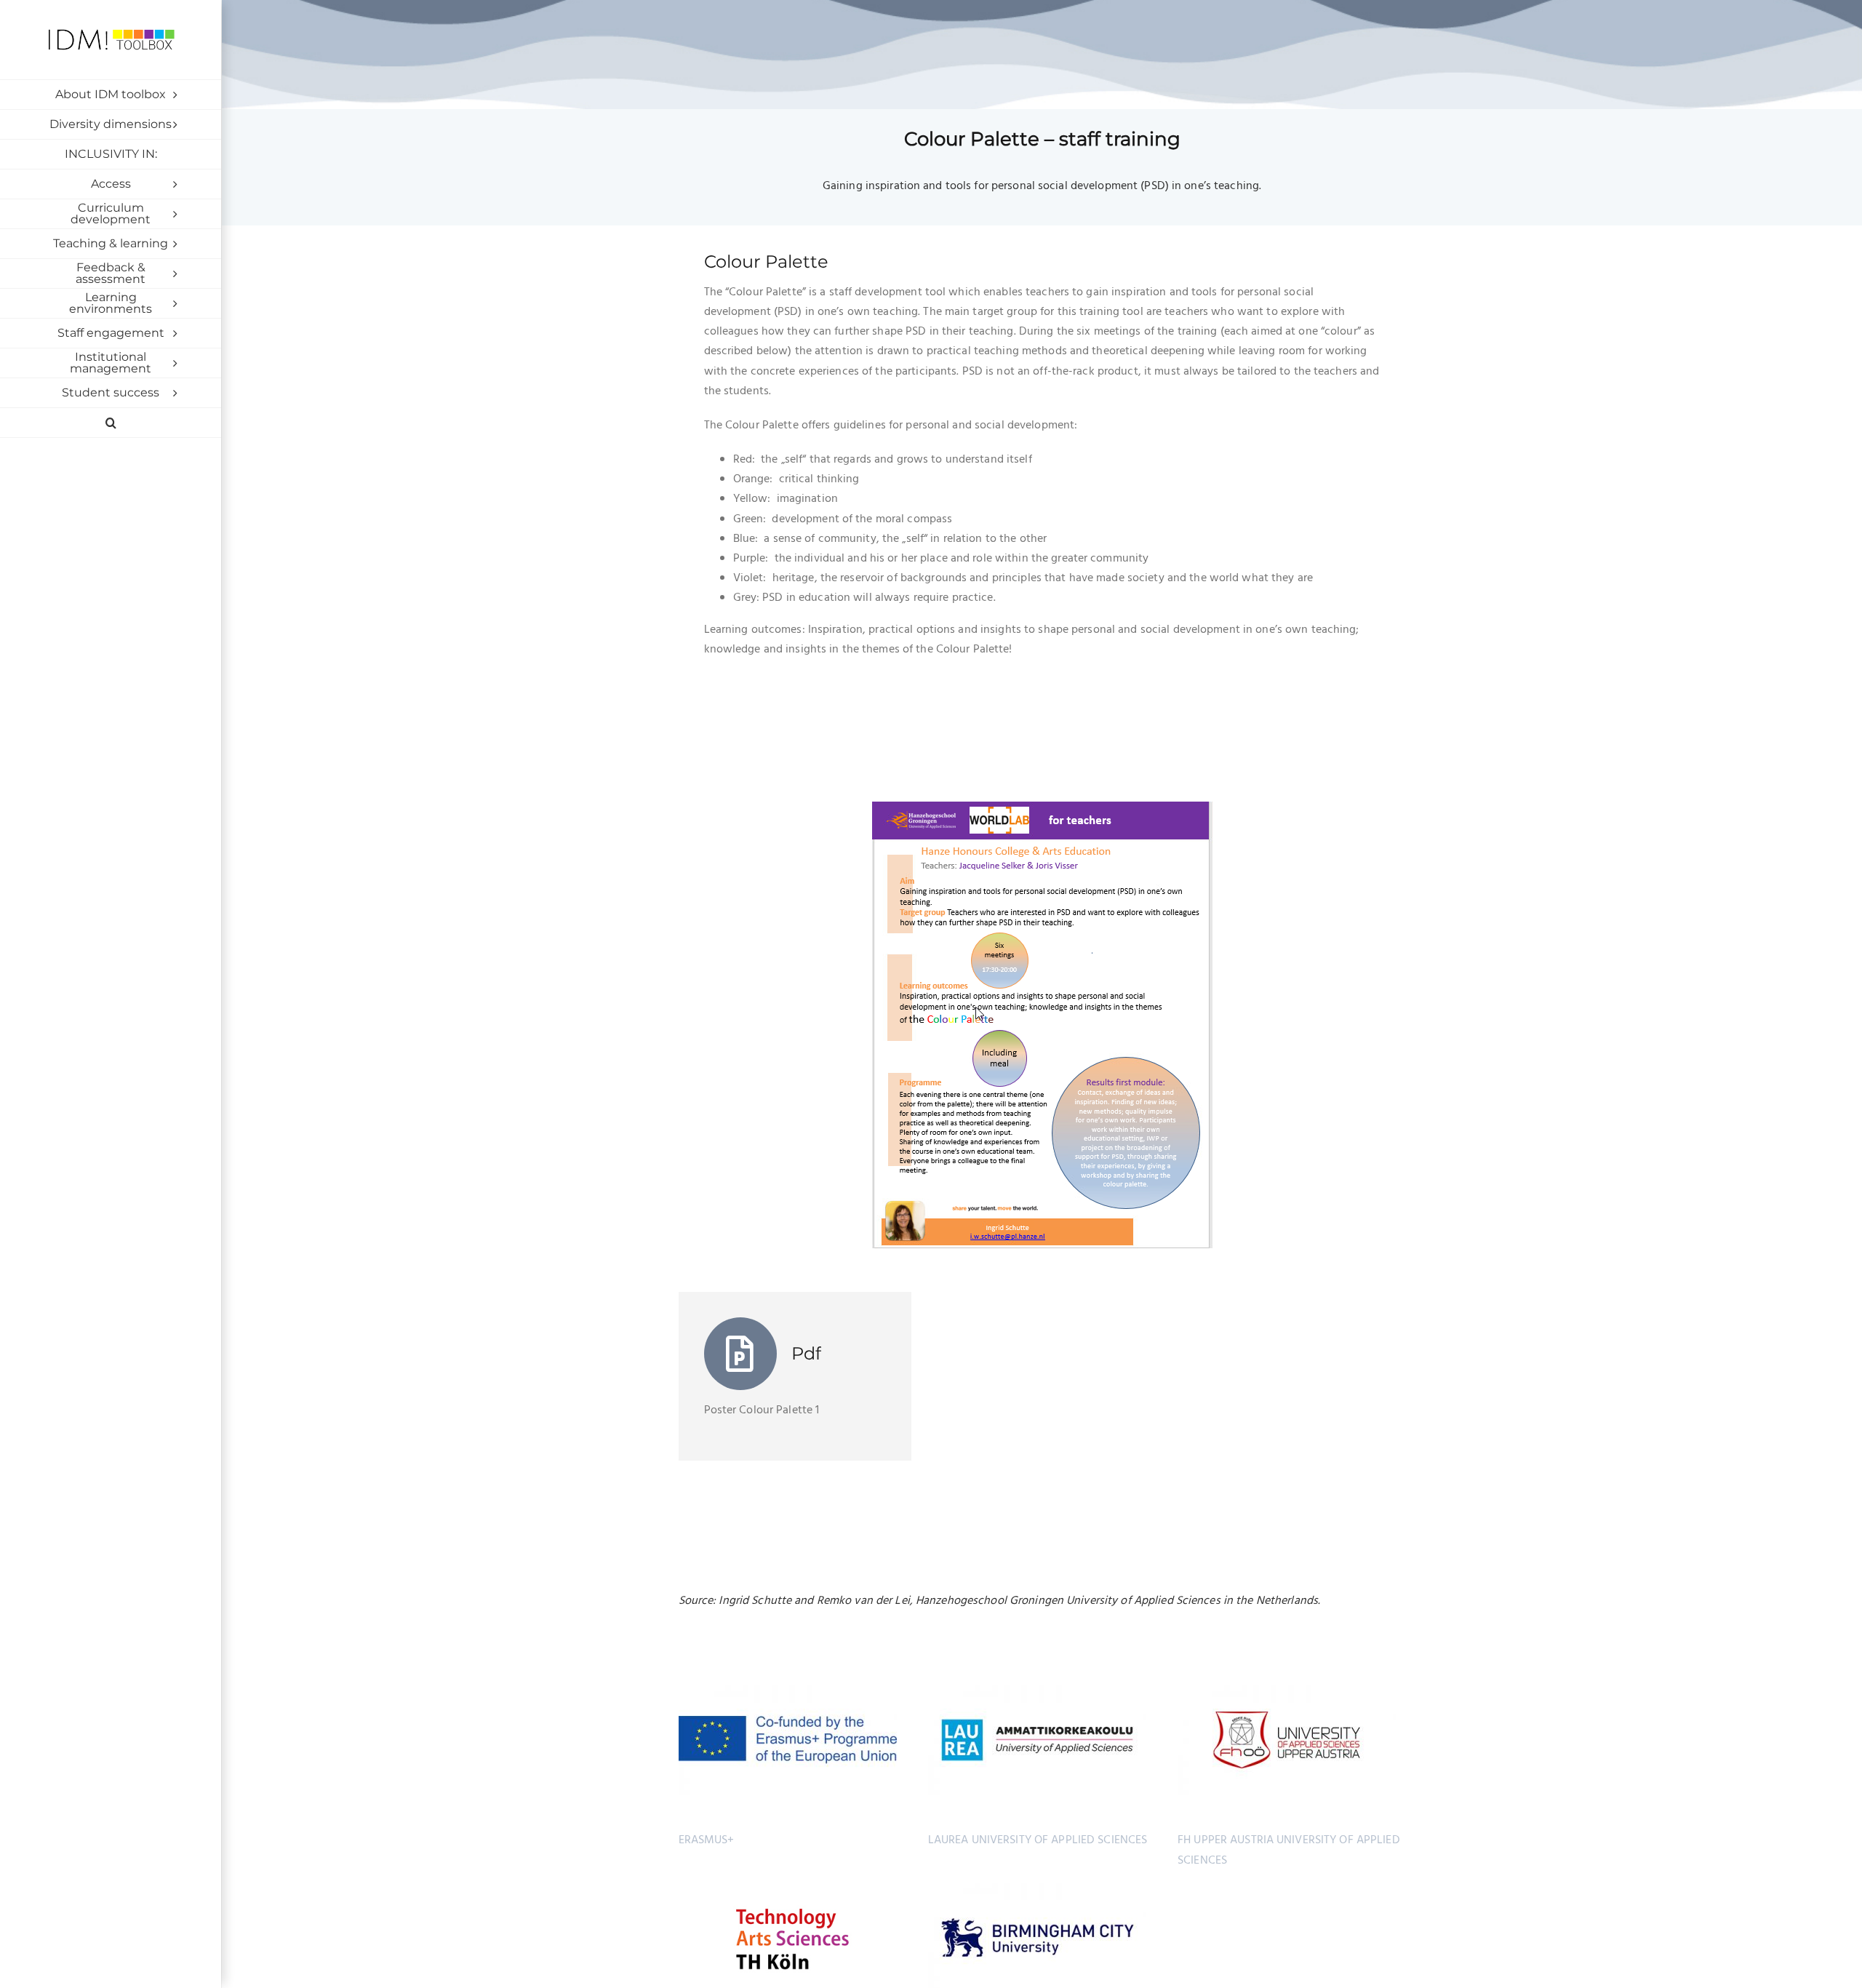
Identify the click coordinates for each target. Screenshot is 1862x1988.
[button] (111, 423)
